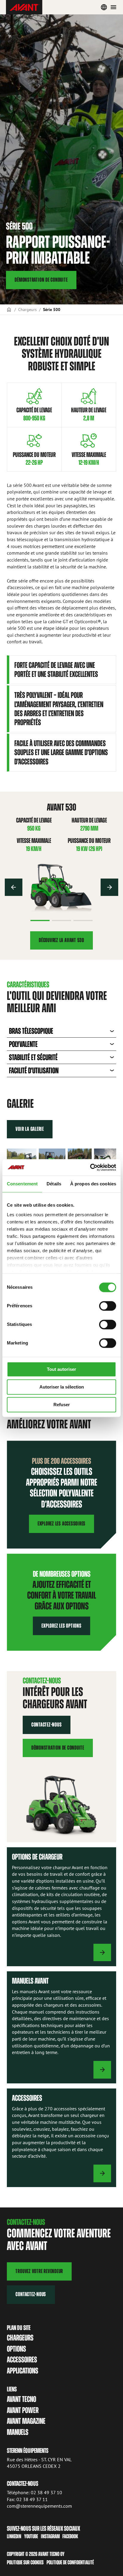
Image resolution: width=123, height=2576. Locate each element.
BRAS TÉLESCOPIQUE (31, 1031)
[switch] (108, 1306)
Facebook (70, 2536)
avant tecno (21, 2399)
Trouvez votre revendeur (39, 2271)
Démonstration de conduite (41, 280)
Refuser (62, 1405)
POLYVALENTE (23, 1044)
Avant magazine (26, 2421)
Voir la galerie (30, 1129)
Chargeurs (27, 309)
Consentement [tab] (22, 1184)
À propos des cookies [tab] (93, 1184)
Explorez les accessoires (61, 1524)
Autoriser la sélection (62, 1387)
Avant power (23, 2410)
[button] (14, 887)
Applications (23, 2371)
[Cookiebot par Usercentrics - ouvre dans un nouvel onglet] (90, 1167)
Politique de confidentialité (70, 2562)
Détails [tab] (54, 1184)
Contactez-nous (47, 1725)
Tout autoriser (61, 1369)
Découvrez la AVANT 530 (61, 940)
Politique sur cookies (25, 2562)
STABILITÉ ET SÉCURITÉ (33, 1057)
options (16, 2349)
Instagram (50, 2536)
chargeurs (20, 2338)
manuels (18, 2432)
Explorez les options (61, 1626)
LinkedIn (14, 2536)
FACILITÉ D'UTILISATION (34, 1070)
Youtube (31, 2536)
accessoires (22, 2360)
